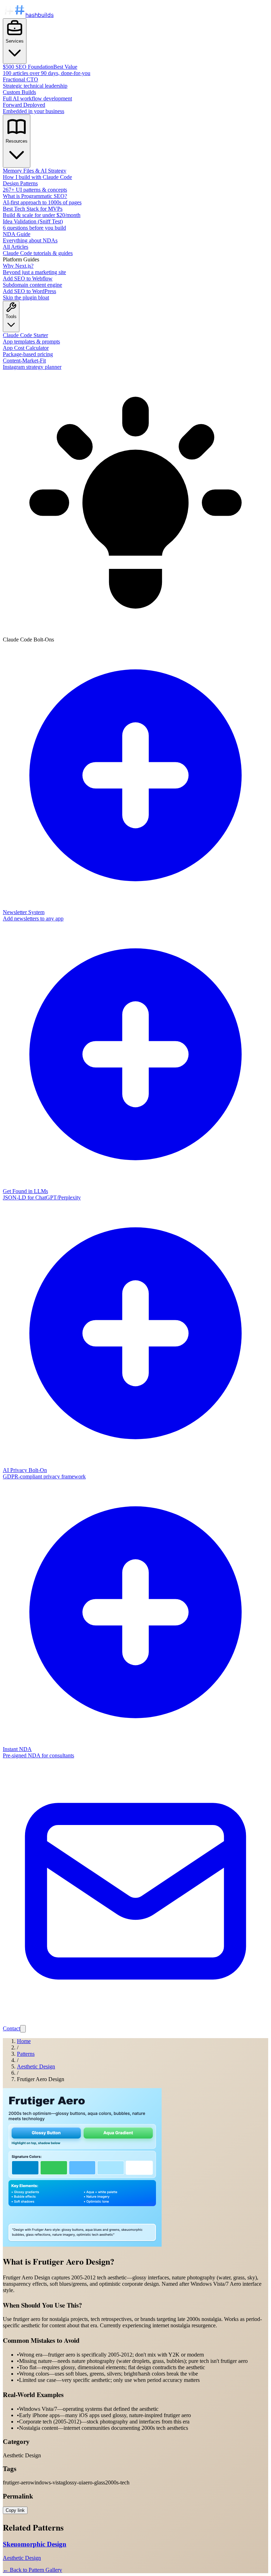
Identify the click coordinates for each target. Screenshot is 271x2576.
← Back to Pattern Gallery (32, 2570)
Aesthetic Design (36, 2066)
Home (24, 2041)
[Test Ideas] (23, 2029)
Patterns (26, 2054)
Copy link (15, 2510)
